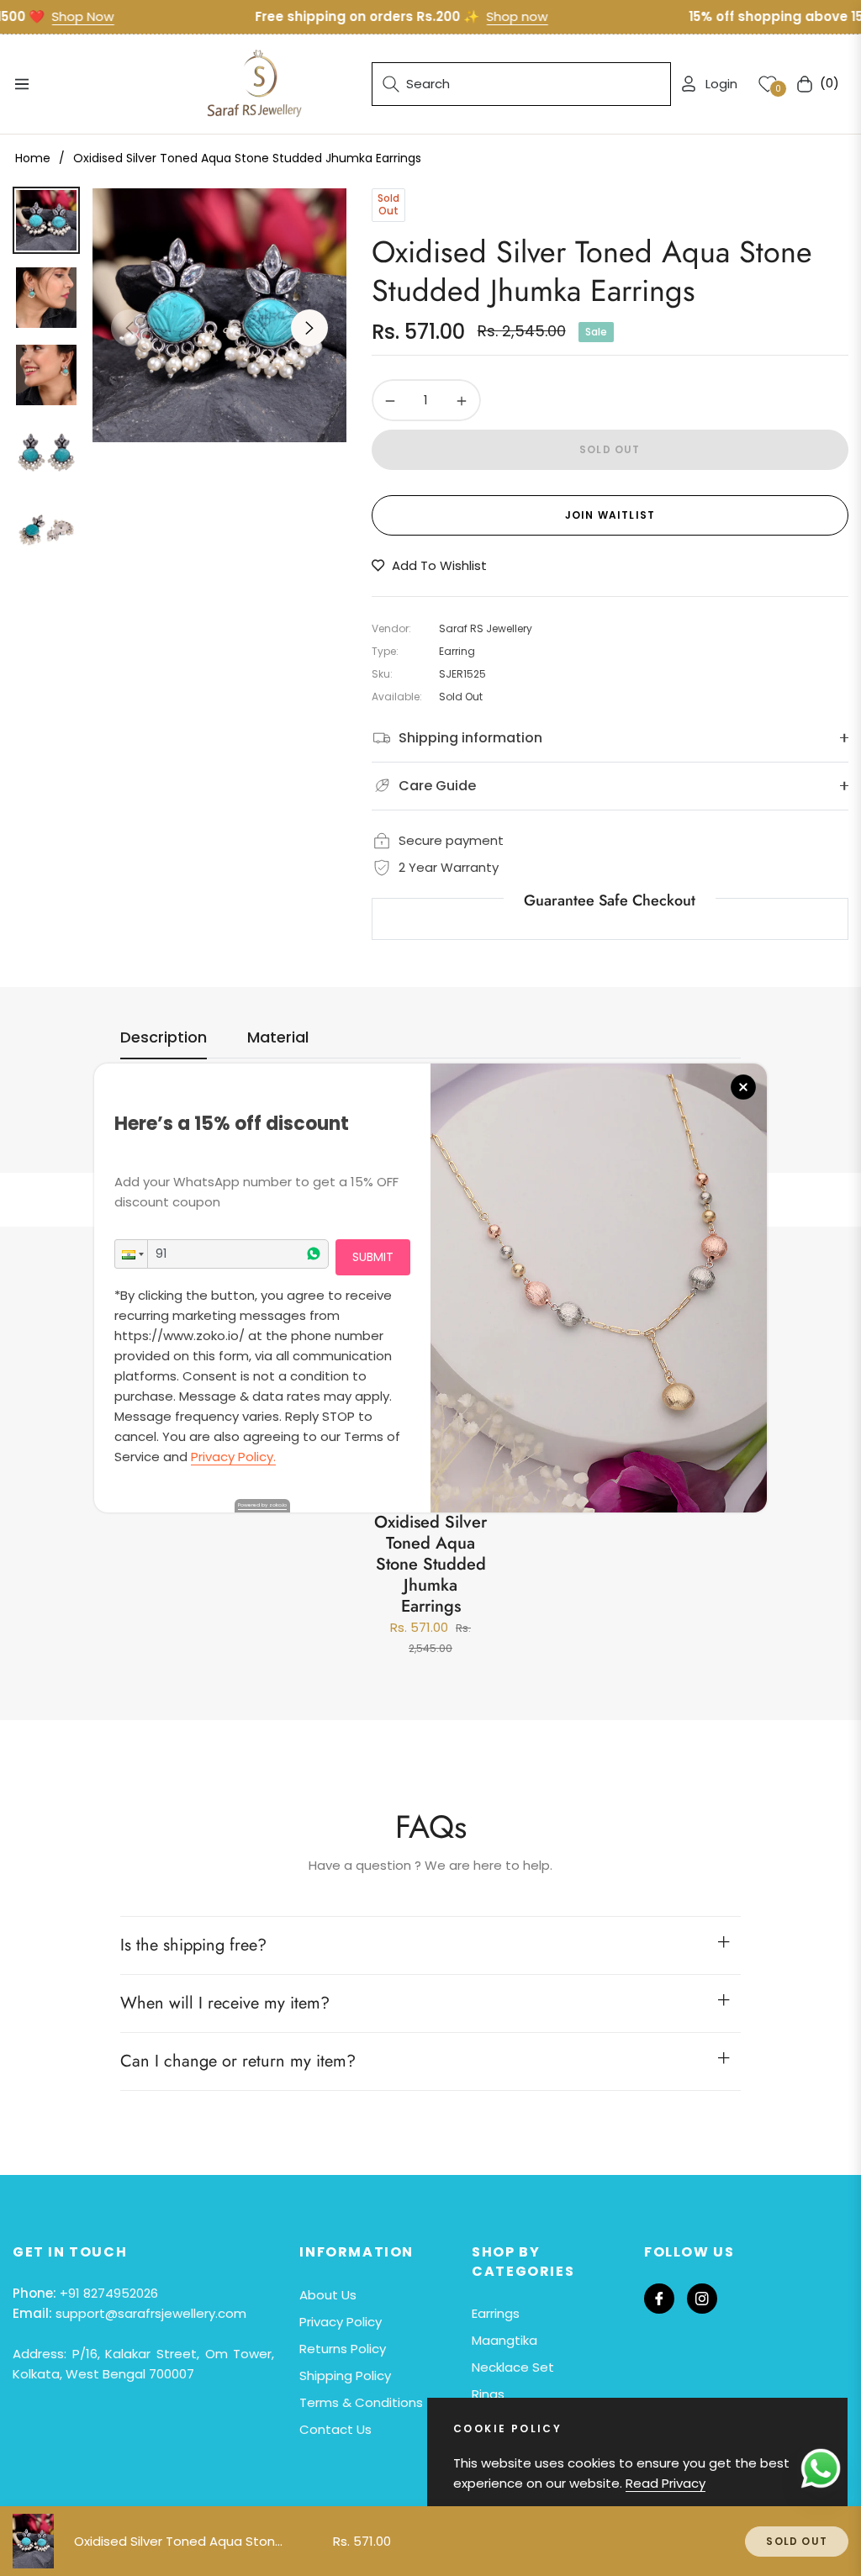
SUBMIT (373, 1257)
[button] (131, 1254)
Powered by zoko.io (262, 1505)
